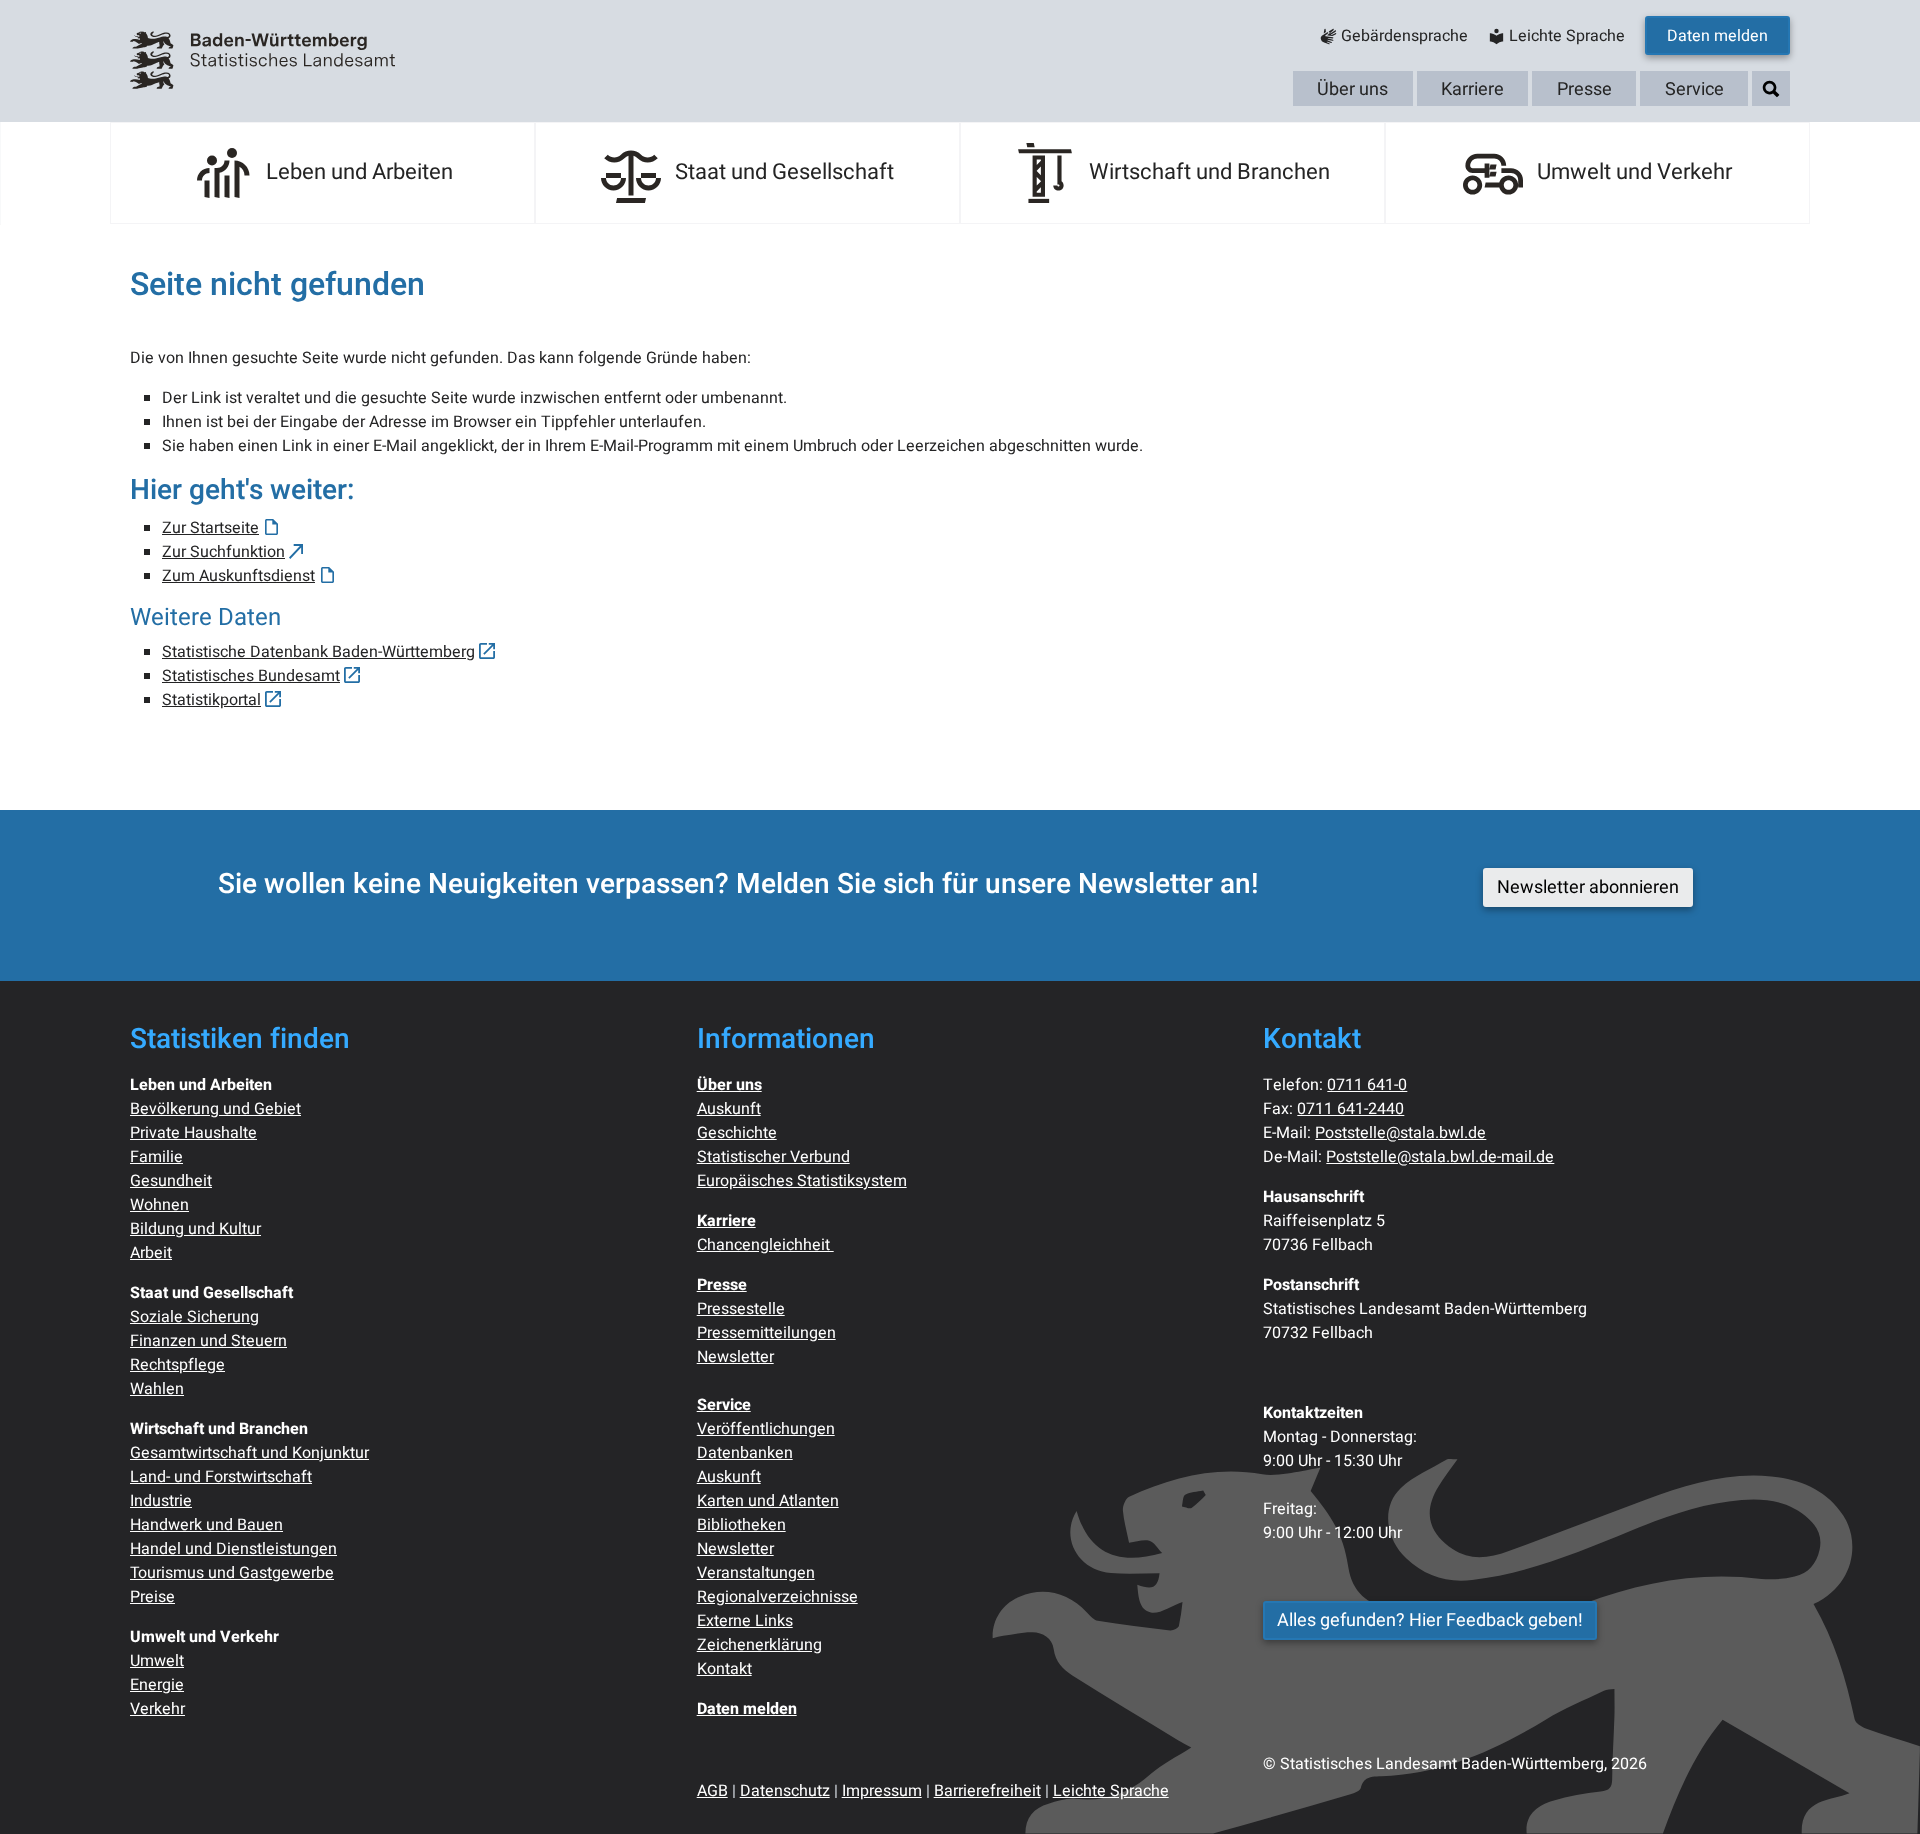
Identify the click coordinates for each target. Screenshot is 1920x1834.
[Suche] (1771, 89)
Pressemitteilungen (766, 1333)
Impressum (882, 1791)
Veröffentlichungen (766, 1429)
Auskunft (729, 1109)
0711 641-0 (1367, 1085)
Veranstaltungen (756, 1573)
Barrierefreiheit (987, 1791)
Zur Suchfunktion (223, 552)
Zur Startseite (210, 528)
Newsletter (735, 1357)
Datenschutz (785, 1791)
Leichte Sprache (1111, 1791)
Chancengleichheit (765, 1245)
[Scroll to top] (1876, 1790)
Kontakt (724, 1669)
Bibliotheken (741, 1525)
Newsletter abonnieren (1588, 887)
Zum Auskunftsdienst (238, 576)
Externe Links (745, 1621)
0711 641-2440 (1350, 1109)
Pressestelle (741, 1309)
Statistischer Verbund (773, 1157)
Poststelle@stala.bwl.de (1400, 1133)
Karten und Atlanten (768, 1501)
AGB (712, 1791)
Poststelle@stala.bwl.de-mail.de (1440, 1157)
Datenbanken (745, 1453)
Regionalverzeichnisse (777, 1597)
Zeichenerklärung (759, 1645)
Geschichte (737, 1133)
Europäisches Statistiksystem (802, 1181)
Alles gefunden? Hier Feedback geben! (1430, 1620)
